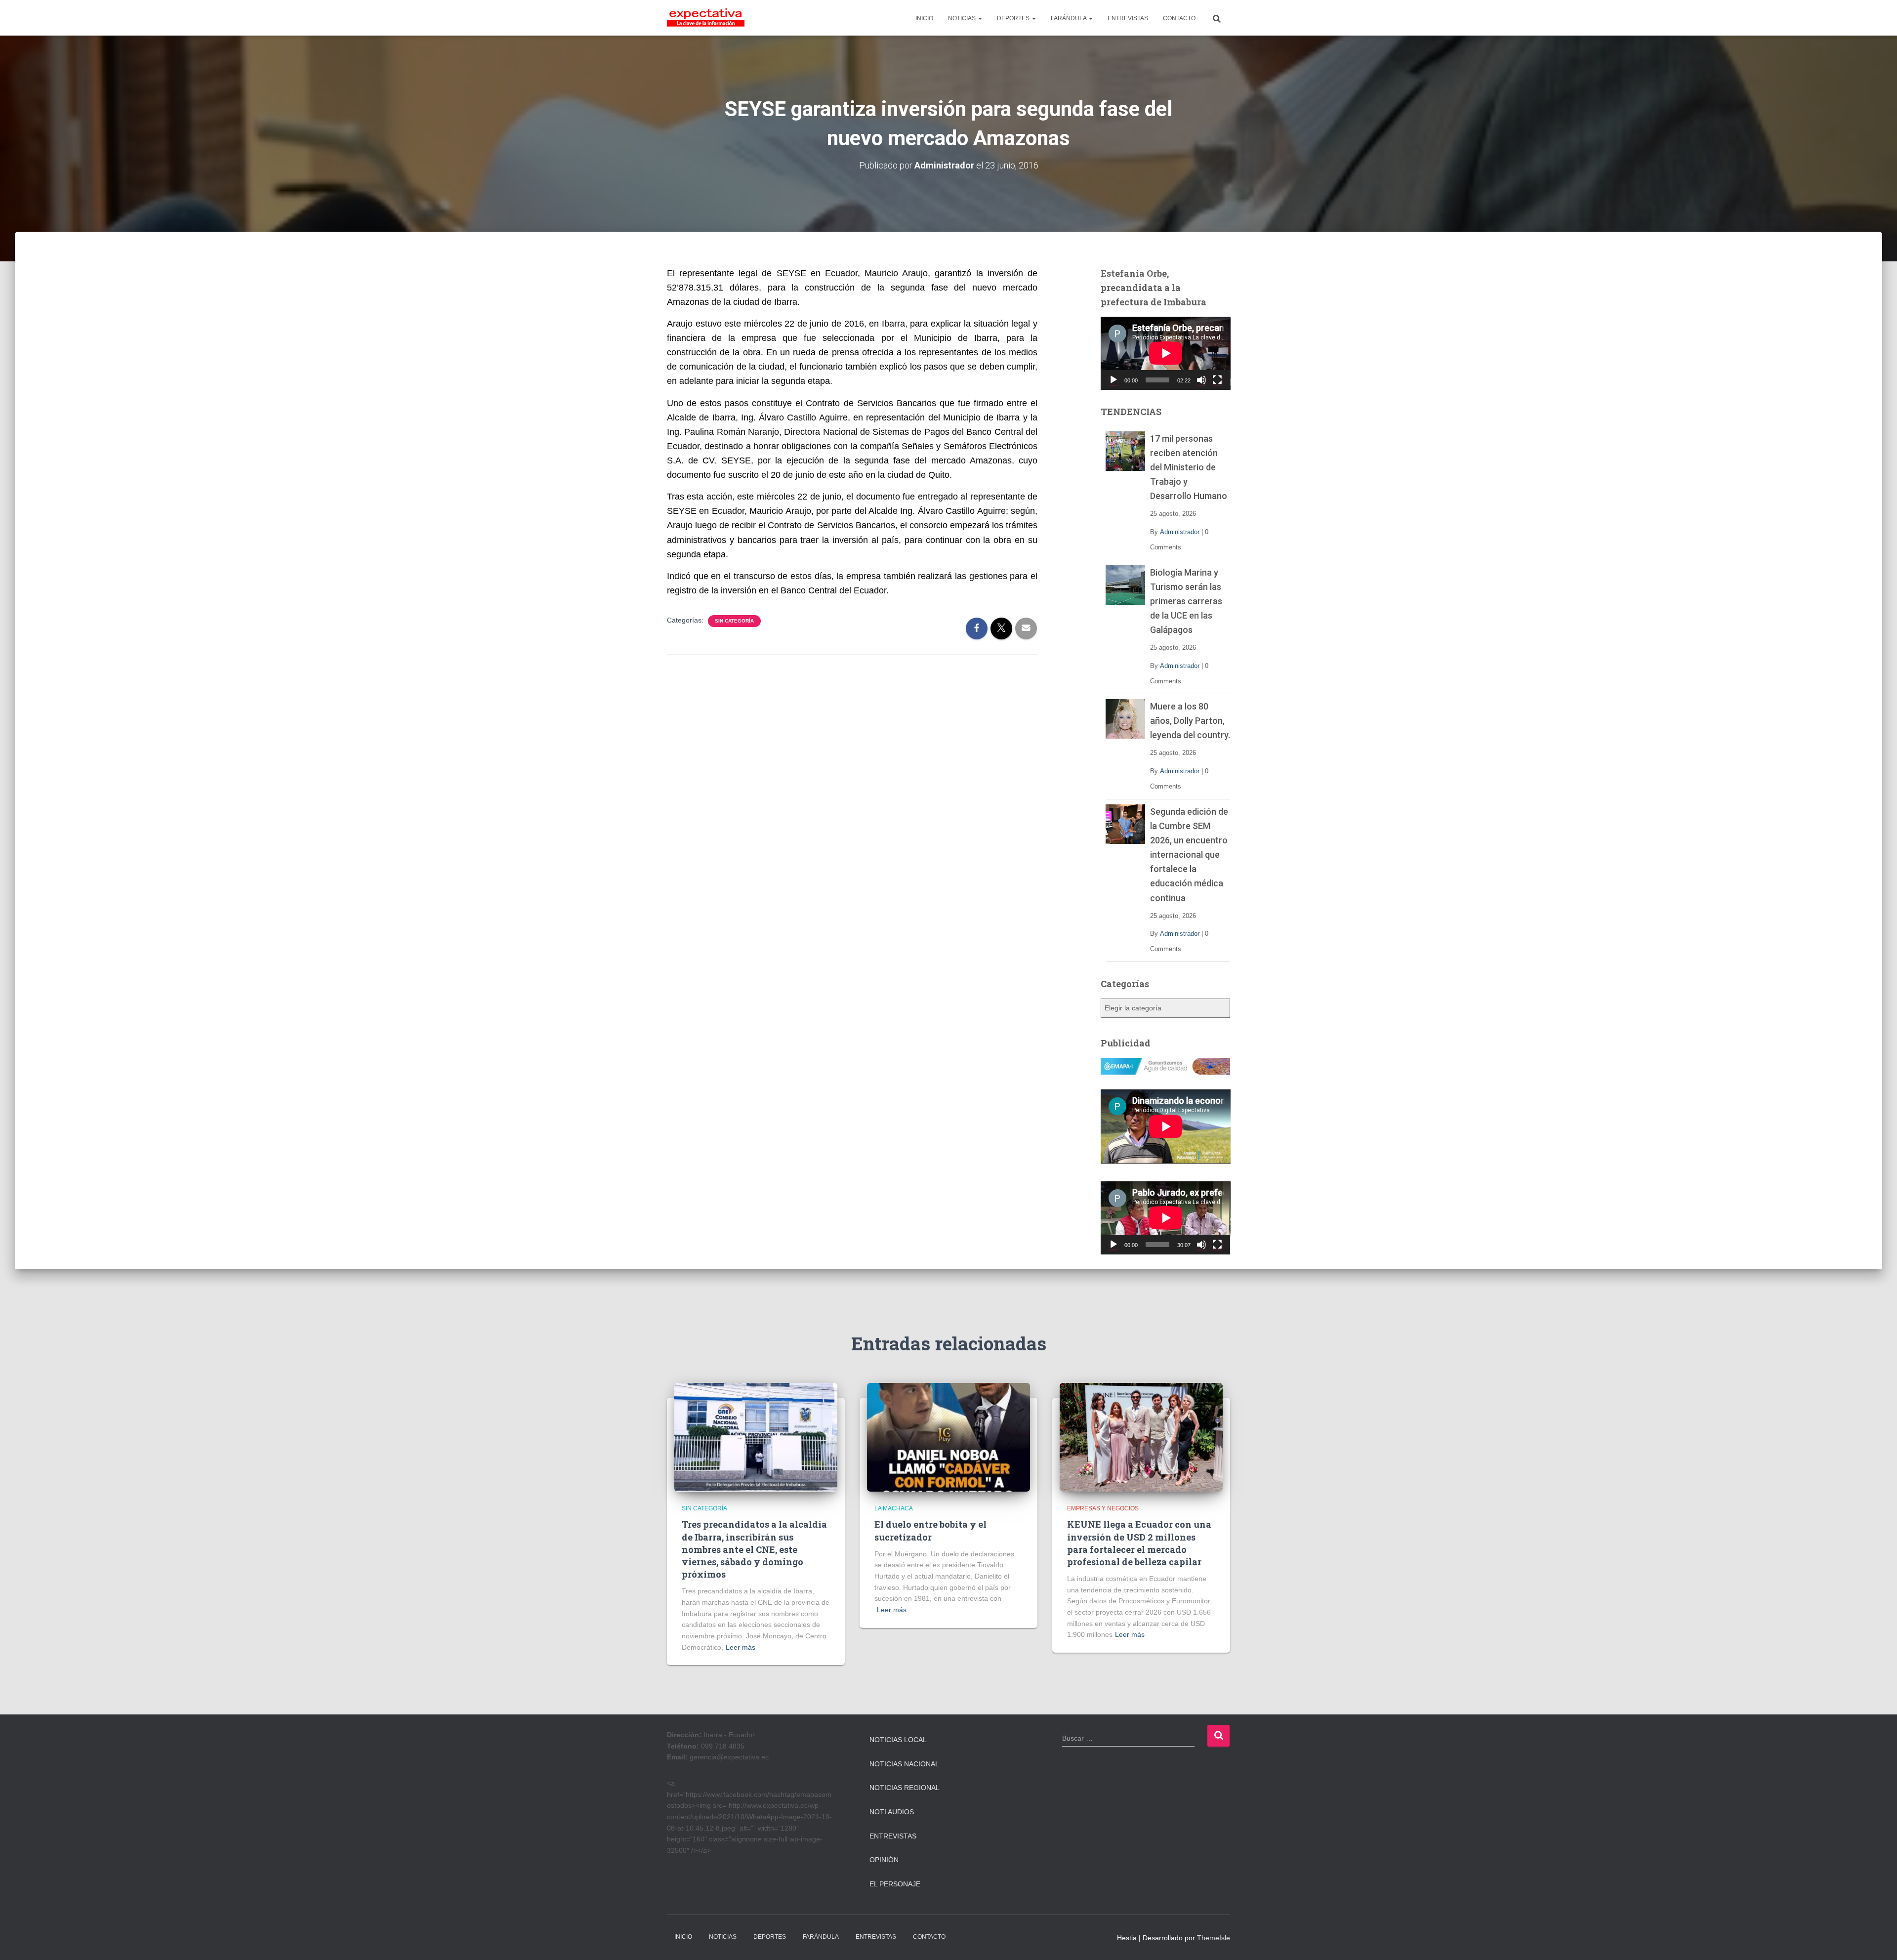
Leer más (741, 1647)
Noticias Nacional (904, 1764)
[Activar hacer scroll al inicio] (1877, 1940)
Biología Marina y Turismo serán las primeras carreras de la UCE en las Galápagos (1186, 601)
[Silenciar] (1201, 380)
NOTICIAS (963, 18)
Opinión (884, 1860)
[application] (1166, 353)
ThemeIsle (1214, 1938)
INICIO (924, 18)
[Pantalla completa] (1217, 380)
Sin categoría (734, 621)
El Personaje (895, 1884)
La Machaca (894, 1508)
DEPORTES (1014, 18)
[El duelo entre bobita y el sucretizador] (948, 1437)
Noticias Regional (905, 1788)
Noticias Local (898, 1740)
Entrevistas (893, 1836)
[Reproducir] (1113, 380)
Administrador (1180, 532)
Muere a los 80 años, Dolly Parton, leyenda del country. (1190, 721)
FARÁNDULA (1069, 18)
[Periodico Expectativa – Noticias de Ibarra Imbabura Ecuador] (706, 18)
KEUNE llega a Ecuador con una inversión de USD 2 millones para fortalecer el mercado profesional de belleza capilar (1139, 1543)
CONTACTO (1179, 18)
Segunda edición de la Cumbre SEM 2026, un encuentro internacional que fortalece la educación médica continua (1189, 855)
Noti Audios (892, 1812)
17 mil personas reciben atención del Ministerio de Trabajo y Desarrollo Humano (1189, 467)
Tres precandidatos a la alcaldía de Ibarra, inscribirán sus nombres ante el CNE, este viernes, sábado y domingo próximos (754, 1549)
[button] (980, 18)
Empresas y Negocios (1103, 1508)
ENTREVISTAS (1128, 18)
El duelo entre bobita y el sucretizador (930, 1530)
